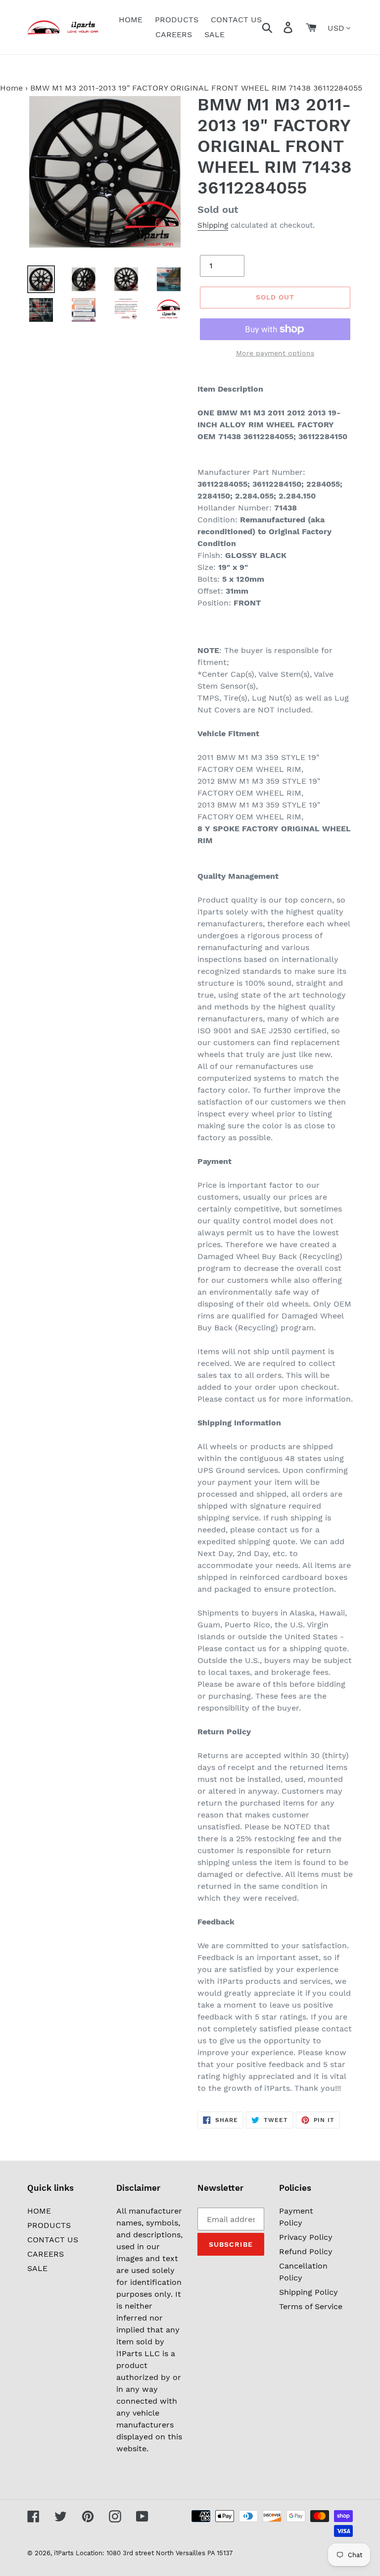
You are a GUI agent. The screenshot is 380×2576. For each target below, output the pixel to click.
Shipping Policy (309, 2292)
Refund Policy (306, 2251)
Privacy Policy (306, 2237)
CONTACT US (53, 2240)
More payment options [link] (275, 353)
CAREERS (46, 2254)
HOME (39, 2211)
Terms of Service (311, 2306)
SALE (37, 2268)
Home (11, 88)
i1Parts (64, 2553)
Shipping (213, 225)
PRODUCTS (49, 2225)
